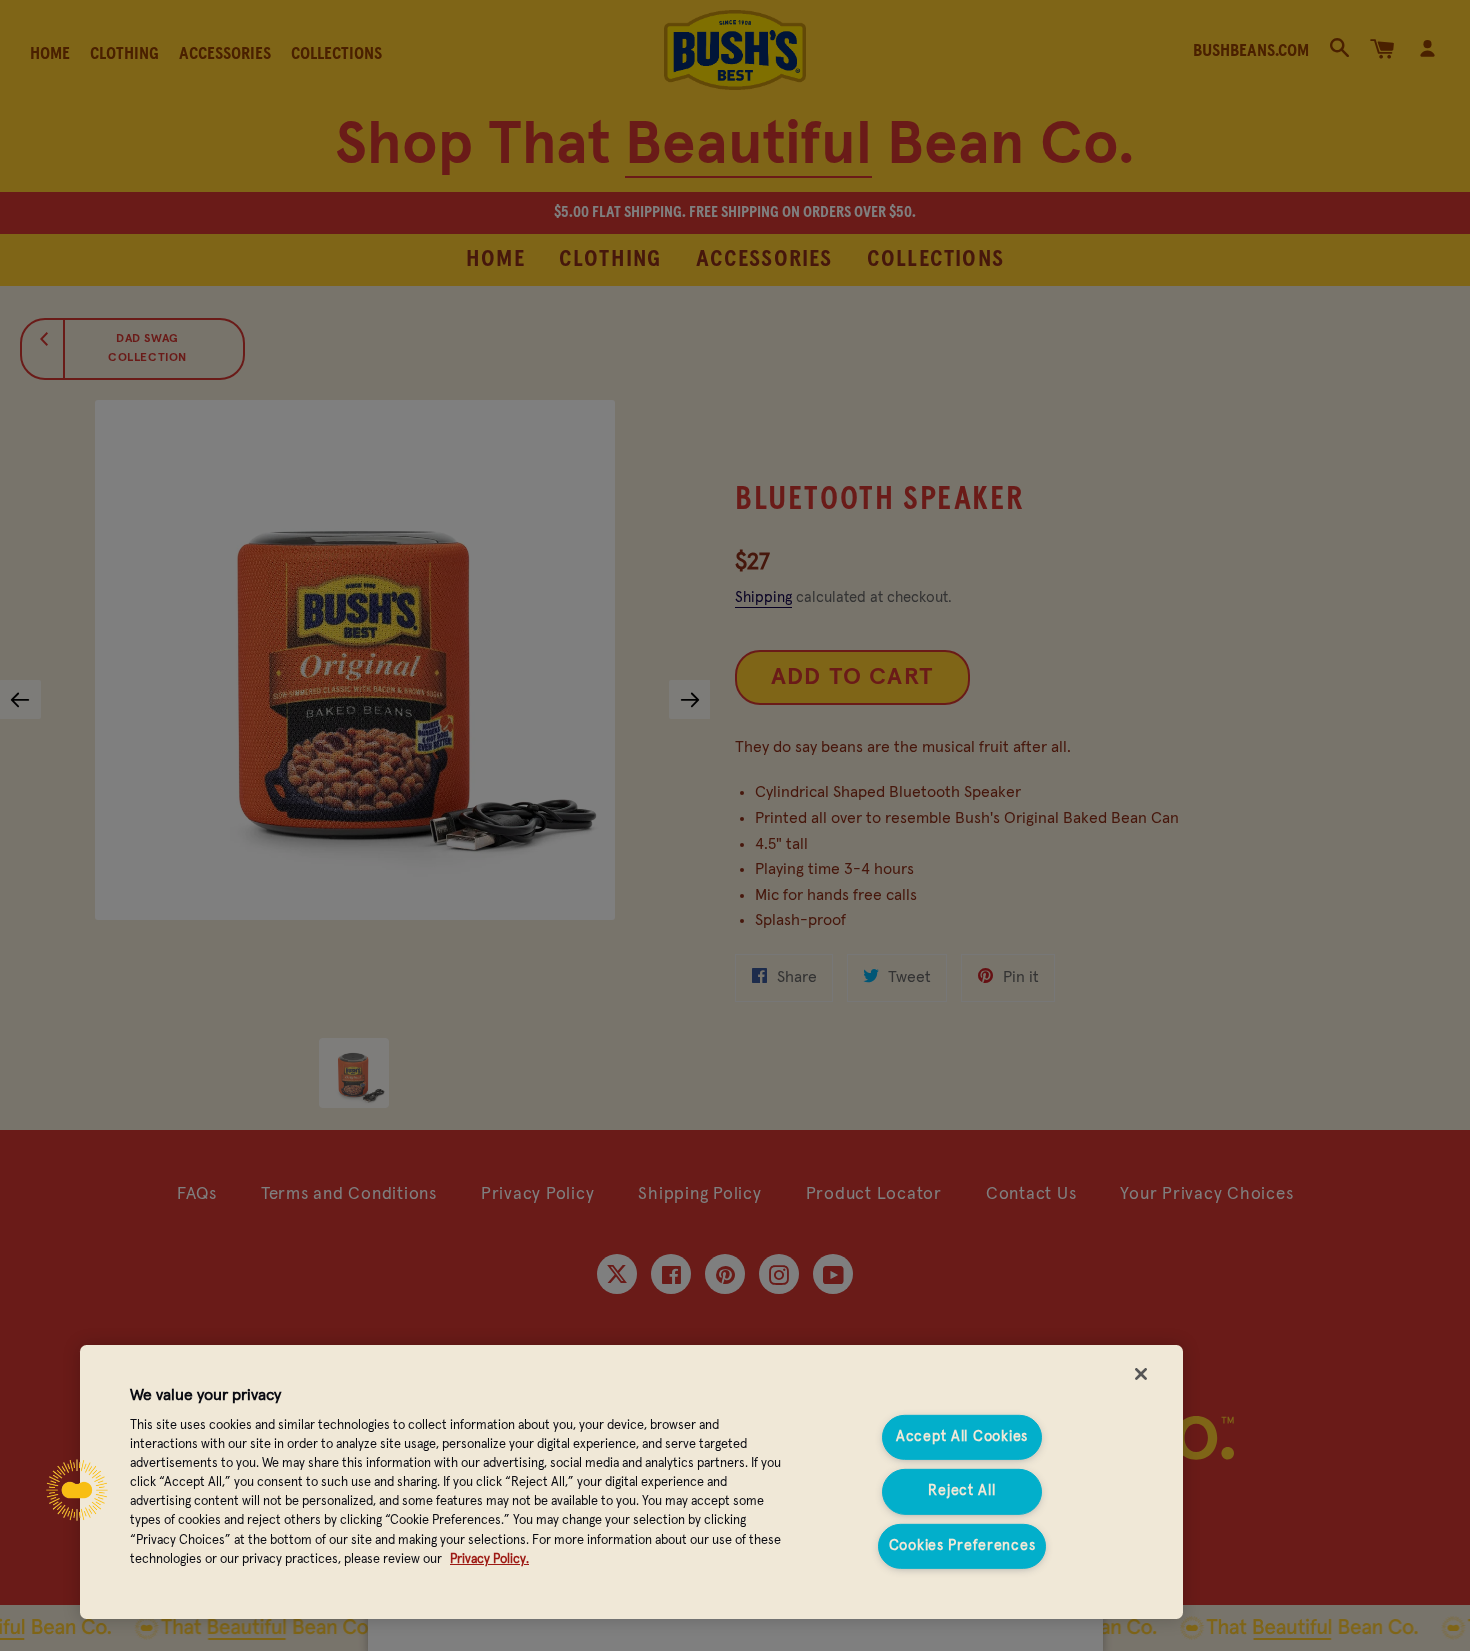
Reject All (961, 1491)
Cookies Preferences (962, 1546)
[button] (77, 1490)
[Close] (1141, 1374)
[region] (631, 1482)
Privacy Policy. (489, 1559)
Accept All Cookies (962, 1437)
